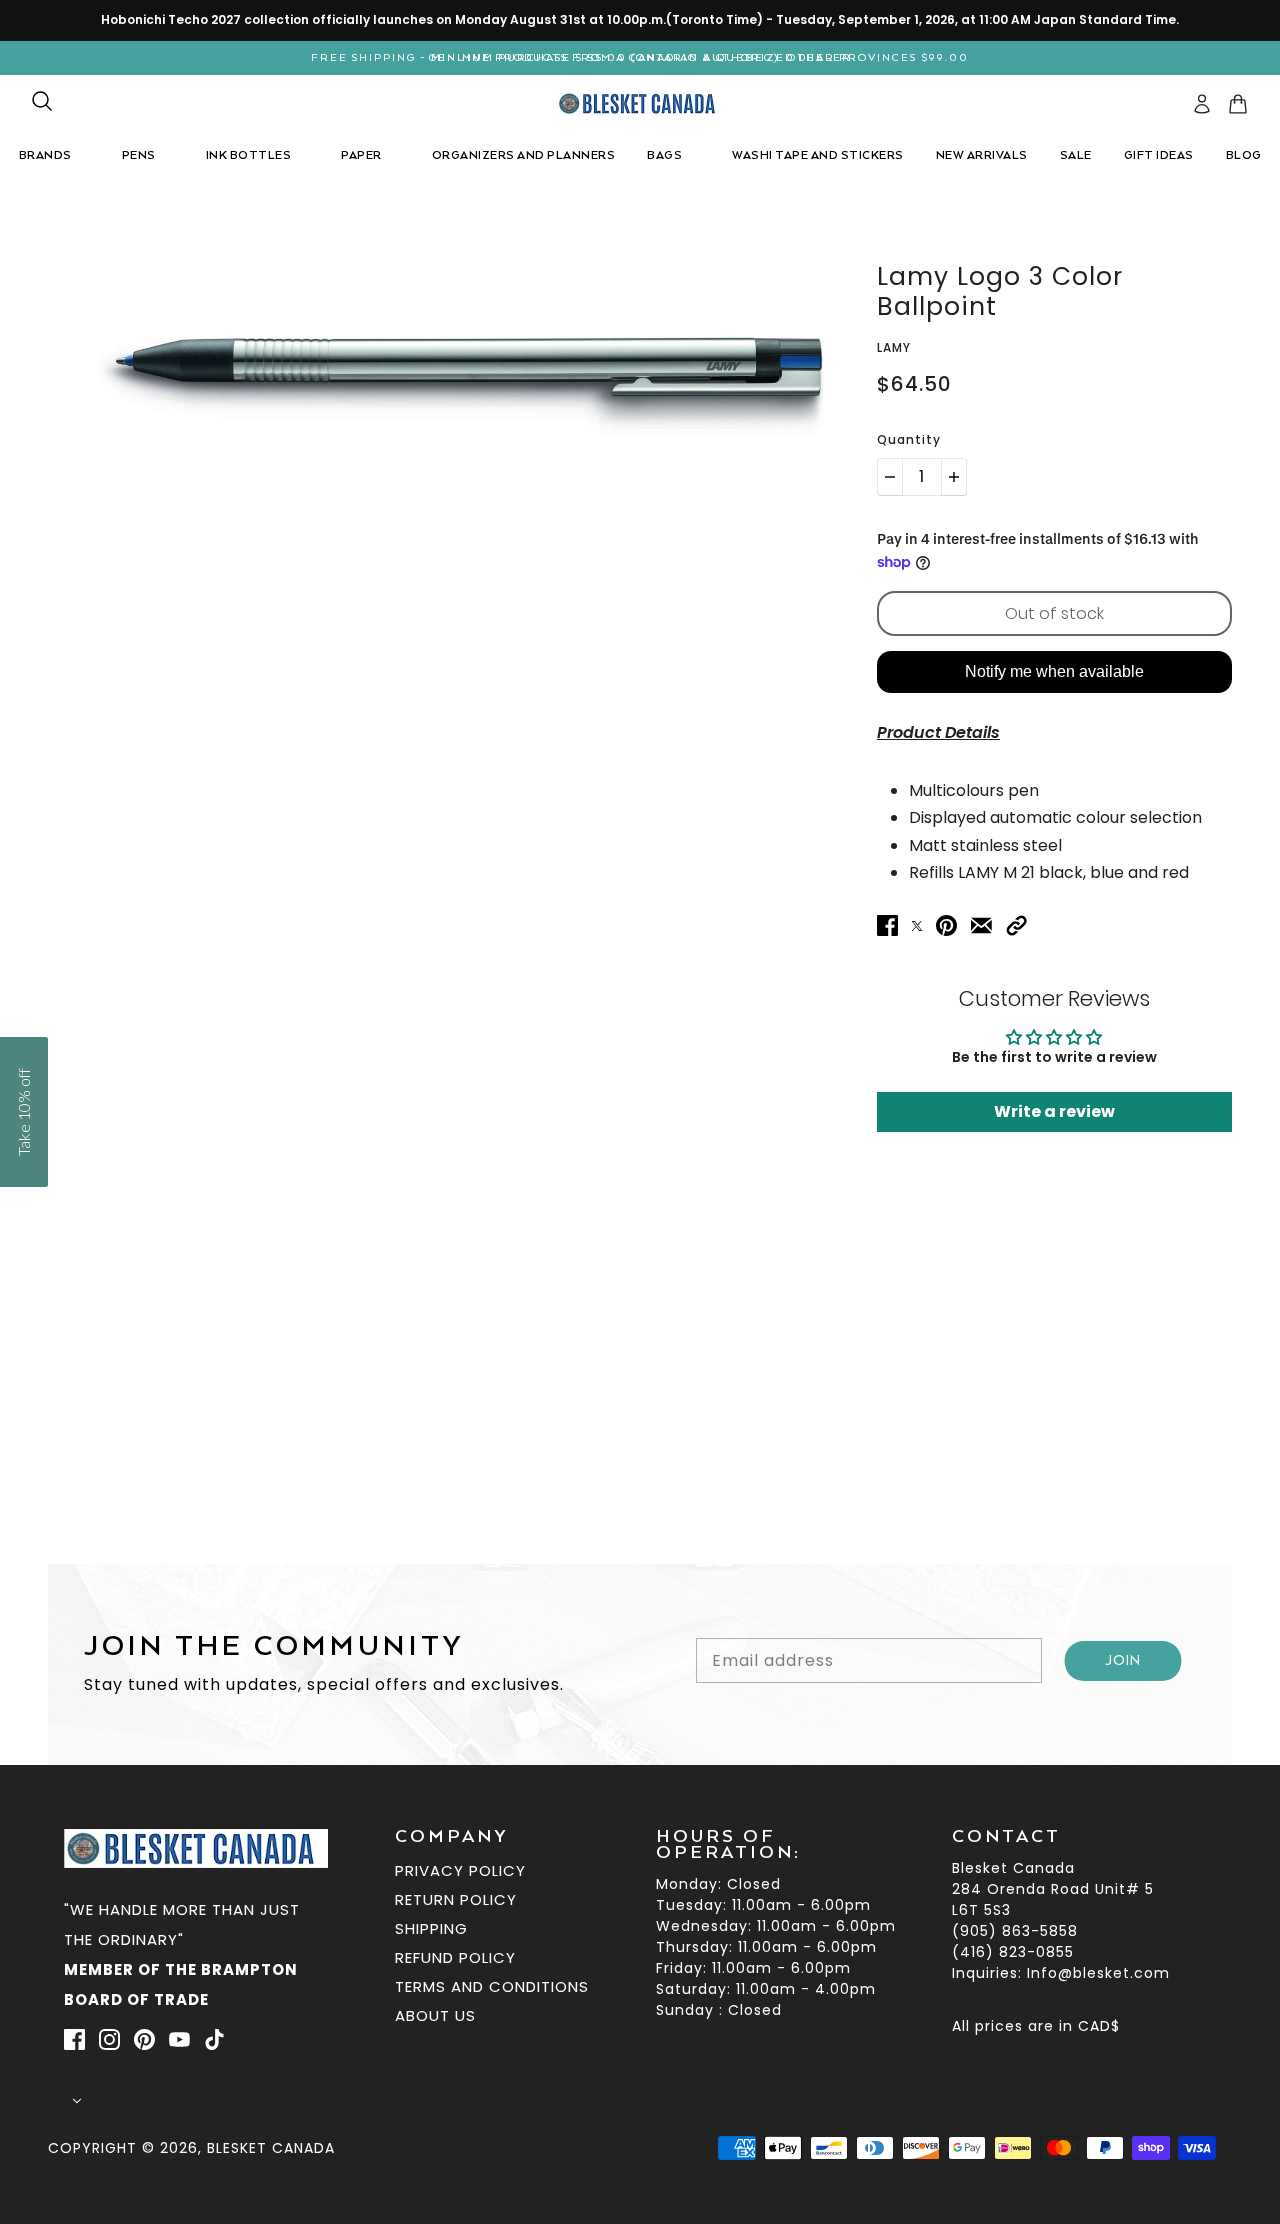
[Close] (920, 896)
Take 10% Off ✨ (640, 1284)
